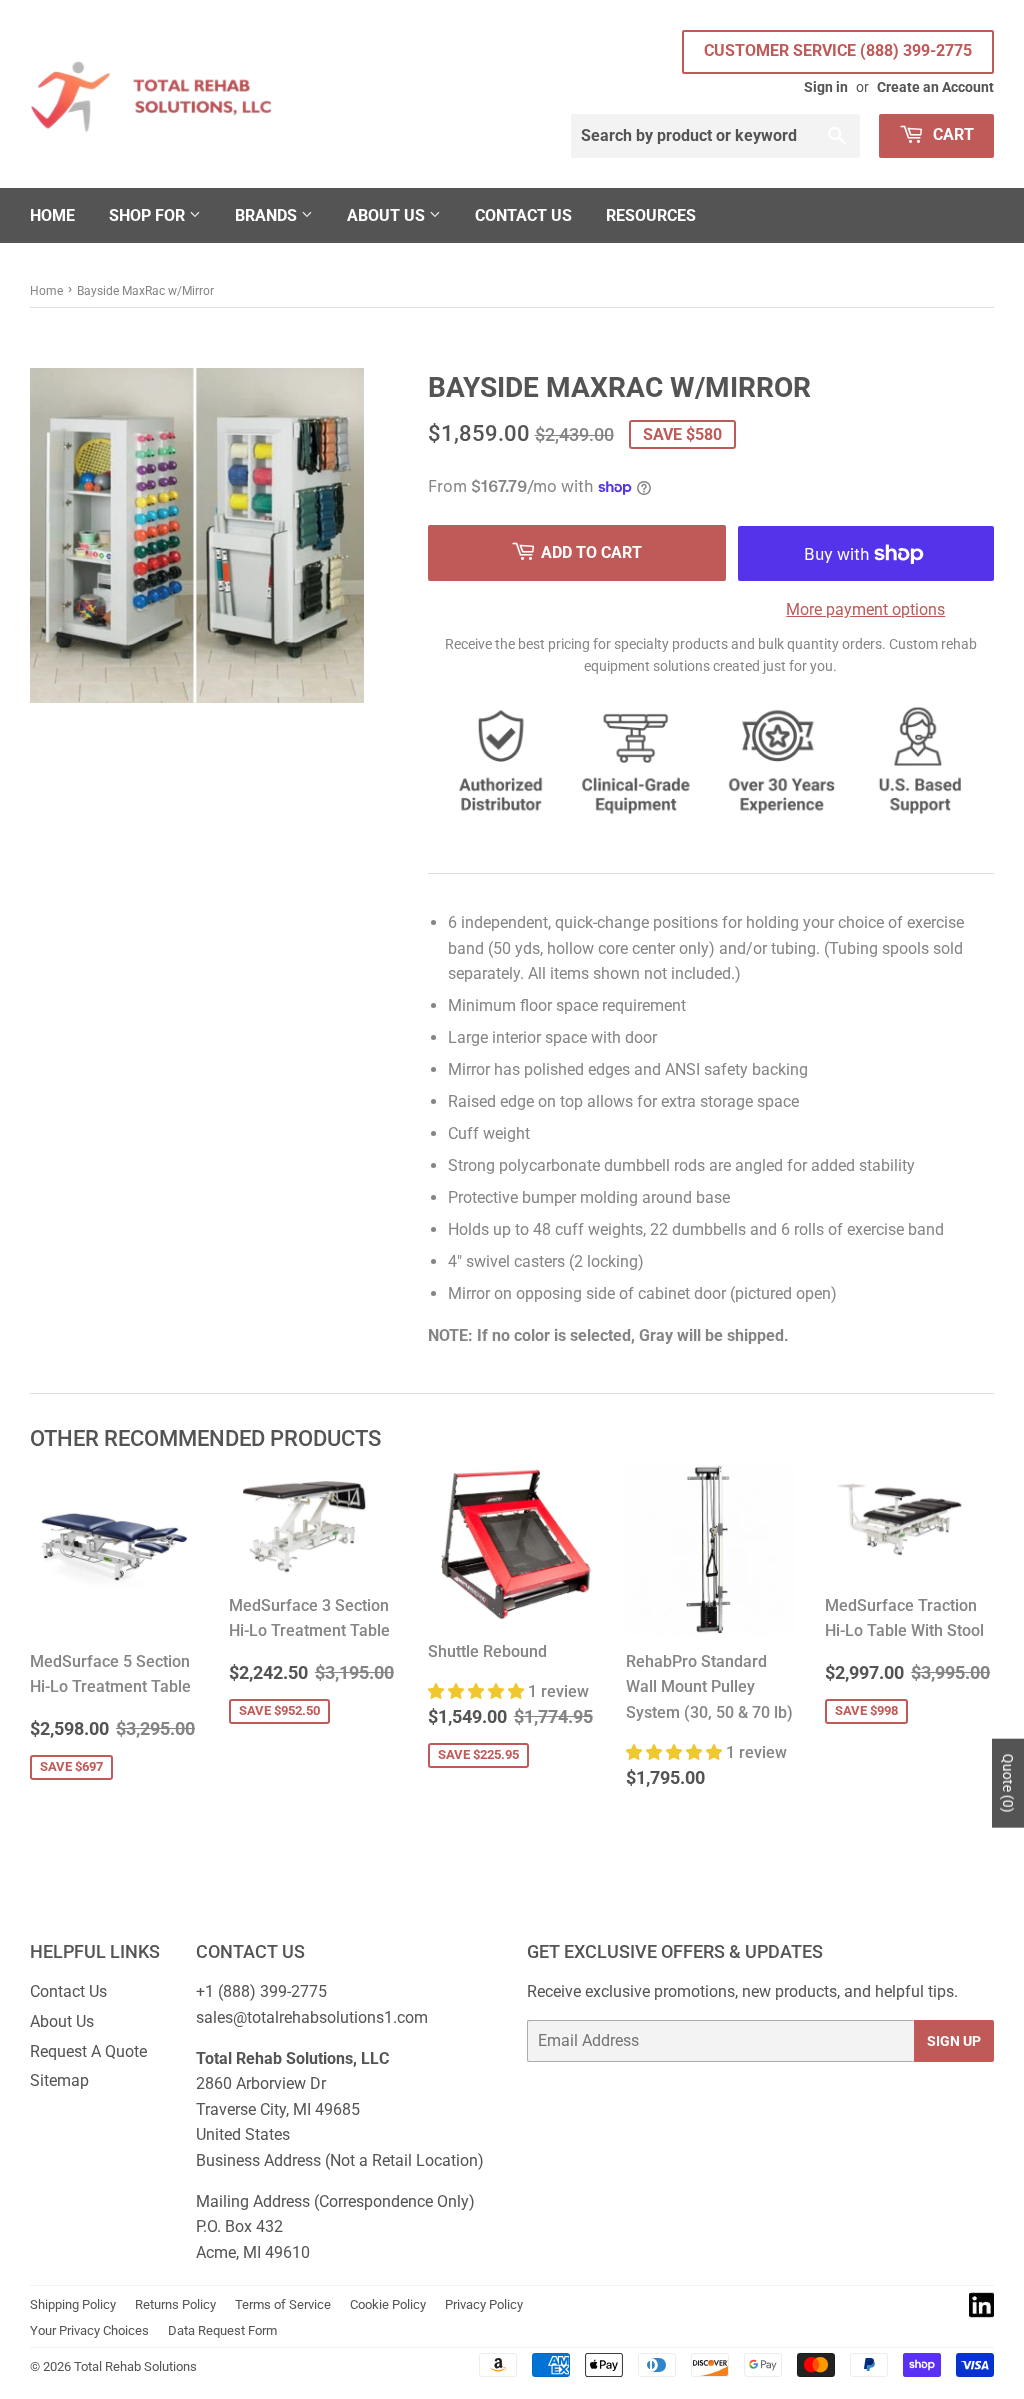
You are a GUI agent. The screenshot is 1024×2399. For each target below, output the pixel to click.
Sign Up (954, 2041)
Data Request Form (222, 2330)
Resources (651, 215)
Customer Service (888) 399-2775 (838, 50)
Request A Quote (88, 2051)
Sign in (826, 87)
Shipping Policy (73, 2304)
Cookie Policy (388, 2304)
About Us (388, 215)
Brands (268, 215)
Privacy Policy (484, 2304)
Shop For (149, 215)
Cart (951, 134)
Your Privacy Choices (89, 2330)
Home (52, 215)
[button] (478, 1691)
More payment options (865, 609)
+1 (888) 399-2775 (261, 1991)
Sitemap (59, 2080)
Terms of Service (283, 2304)
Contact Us (523, 215)
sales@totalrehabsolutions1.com (312, 2017)
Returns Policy (175, 2304)
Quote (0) (1008, 1783)
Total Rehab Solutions (135, 2366)
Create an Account (935, 87)
